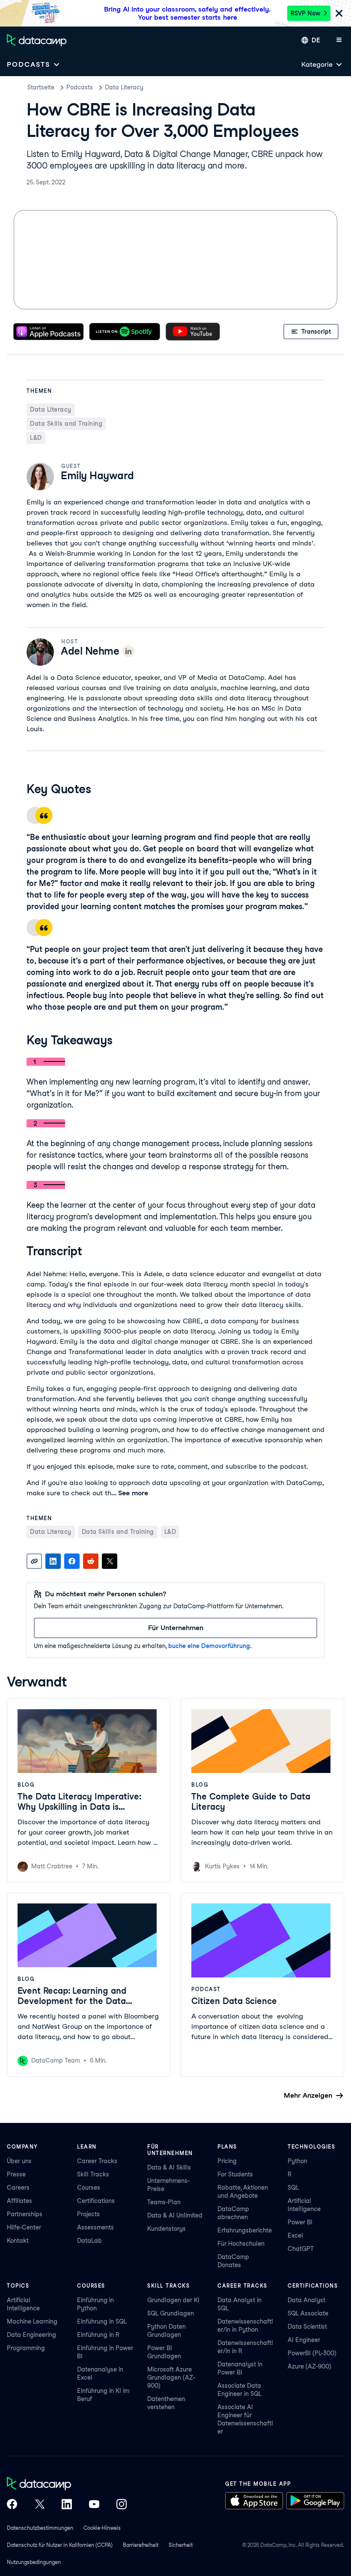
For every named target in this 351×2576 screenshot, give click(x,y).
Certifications (96, 2201)
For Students (235, 2174)
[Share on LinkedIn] (53, 1561)
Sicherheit (181, 2545)
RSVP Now (305, 13)
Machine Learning (32, 2321)
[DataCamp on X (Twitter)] (39, 2505)
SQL (293, 2188)
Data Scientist (307, 2327)
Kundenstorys (167, 2229)
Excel (295, 2235)
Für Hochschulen (241, 2244)
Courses (89, 2188)
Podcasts (80, 87)
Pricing (227, 2161)
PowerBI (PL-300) (312, 2353)
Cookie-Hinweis (102, 2528)
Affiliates (19, 2201)
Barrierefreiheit (141, 2545)
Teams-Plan (164, 2202)
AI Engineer (304, 2340)
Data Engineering (31, 2335)
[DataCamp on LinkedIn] (67, 2505)
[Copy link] (34, 1561)
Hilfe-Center (24, 2227)
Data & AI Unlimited (175, 2215)
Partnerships (25, 2214)
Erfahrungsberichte (245, 2230)
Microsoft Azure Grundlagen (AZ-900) (171, 2377)
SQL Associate (308, 2313)
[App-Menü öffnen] (339, 40)
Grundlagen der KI (173, 2300)
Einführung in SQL (102, 2321)
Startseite (41, 87)
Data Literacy (124, 87)
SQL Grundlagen (171, 2313)
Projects (88, 2214)
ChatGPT (301, 2249)
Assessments (95, 2227)
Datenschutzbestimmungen (40, 2528)
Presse (16, 2174)
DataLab (89, 2241)
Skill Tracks (93, 2174)
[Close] (339, 14)
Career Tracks (97, 2161)
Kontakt (18, 2241)
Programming (26, 2348)
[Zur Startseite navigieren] (37, 40)
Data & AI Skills (169, 2167)
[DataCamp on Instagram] (122, 2505)
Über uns (19, 2161)
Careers (18, 2188)
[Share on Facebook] (72, 1561)
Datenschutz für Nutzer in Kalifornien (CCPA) (60, 2545)
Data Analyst (306, 2300)
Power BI (300, 2222)
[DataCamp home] (67, 2484)
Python (297, 2161)
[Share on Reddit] (91, 1561)
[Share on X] (110, 1561)
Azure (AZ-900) (309, 2366)
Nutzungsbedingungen (34, 2562)
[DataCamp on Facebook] (12, 2505)
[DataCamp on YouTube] (94, 2505)
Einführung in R (98, 2335)
